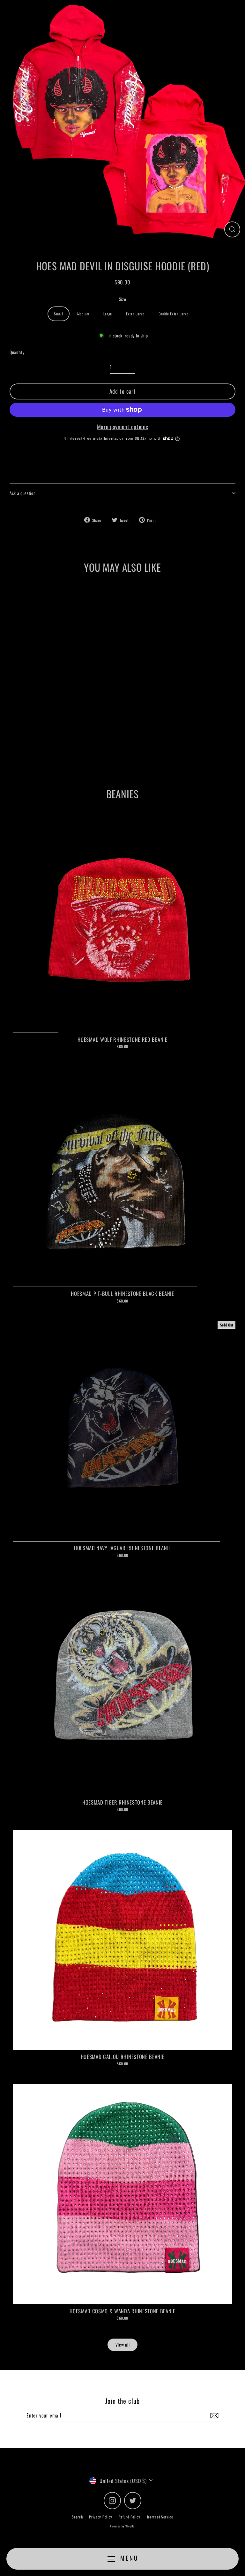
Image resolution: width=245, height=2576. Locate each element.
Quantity (17, 352)
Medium (83, 314)
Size (123, 299)
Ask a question (23, 493)
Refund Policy (130, 2517)
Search (77, 2517)
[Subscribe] (213, 2416)
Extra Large (135, 314)
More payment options (123, 427)
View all (122, 2345)
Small (58, 314)
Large (108, 314)
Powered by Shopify (122, 2526)
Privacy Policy (101, 2517)
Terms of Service (160, 2517)
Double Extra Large (174, 314)
